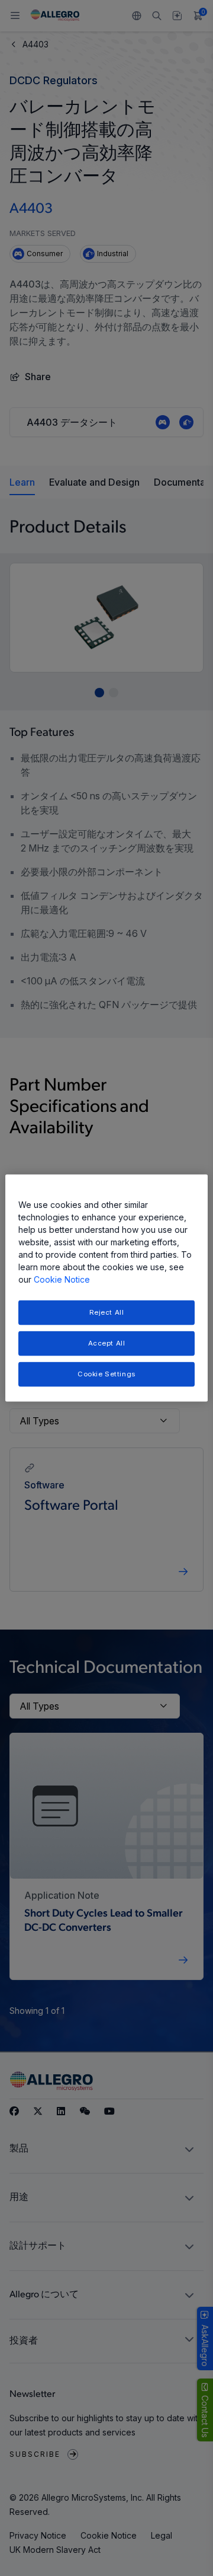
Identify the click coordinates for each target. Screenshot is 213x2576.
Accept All (107, 1343)
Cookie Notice (62, 1279)
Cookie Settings (106, 1373)
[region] (106, 1288)
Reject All (107, 1312)
